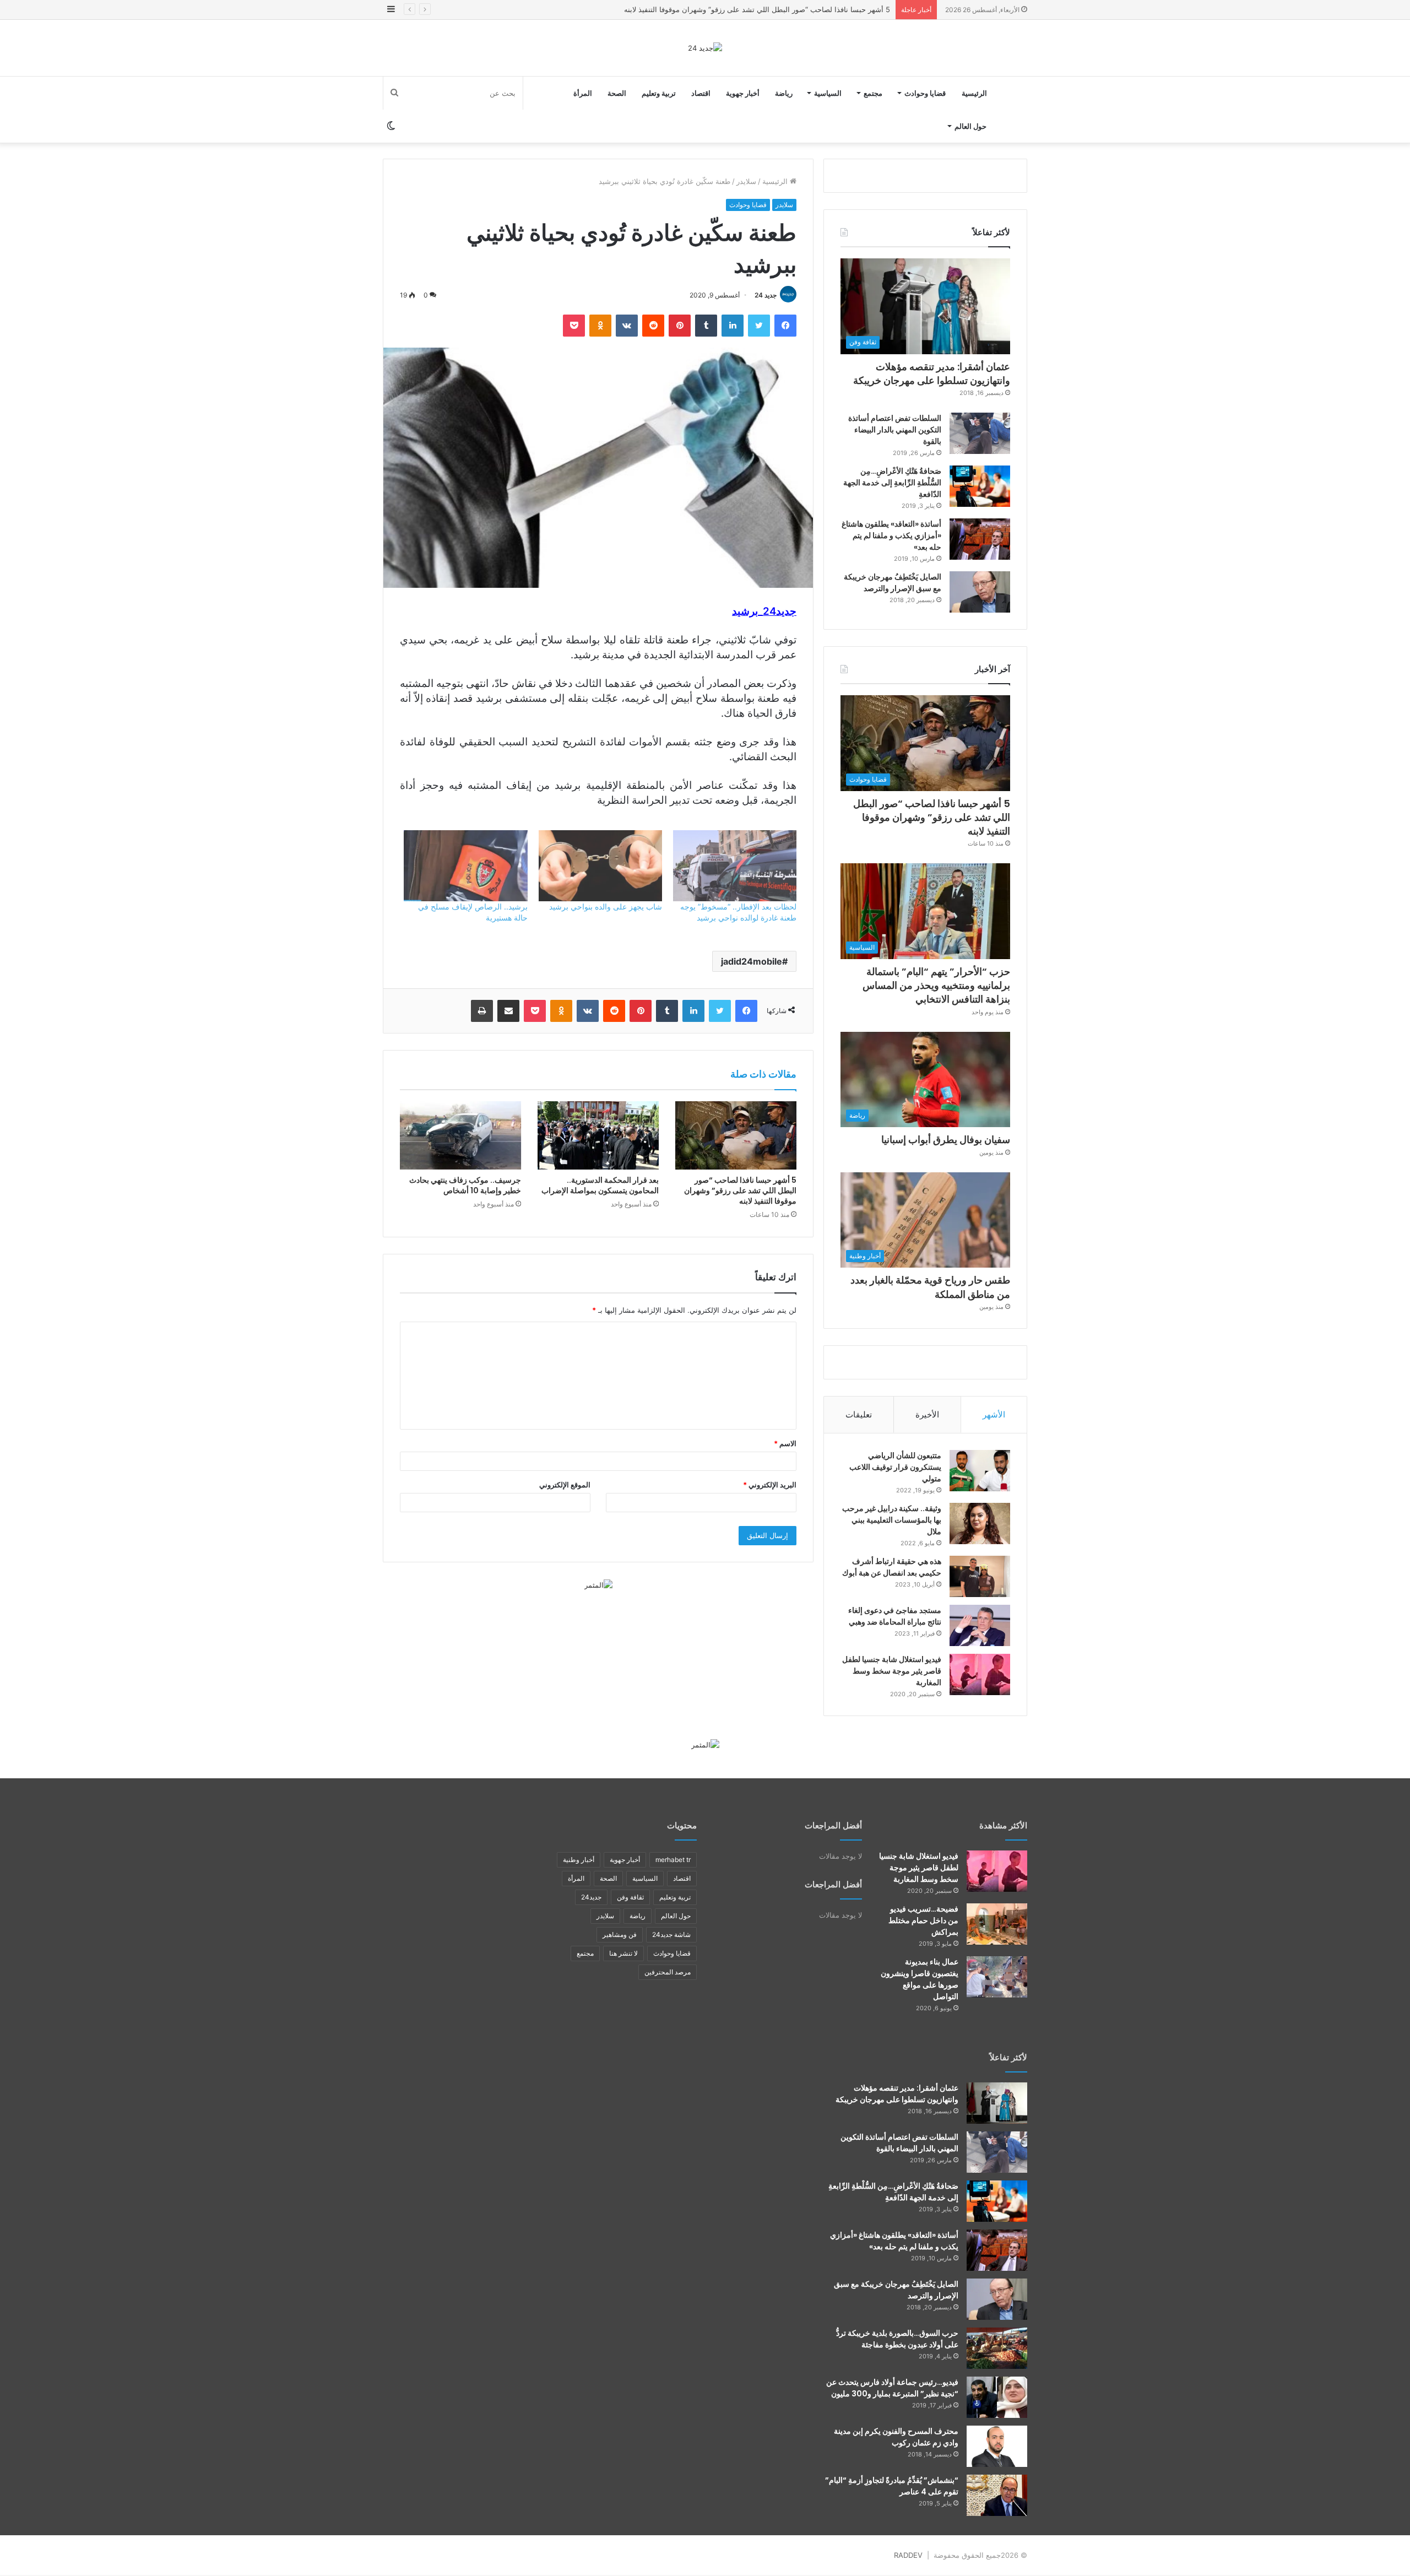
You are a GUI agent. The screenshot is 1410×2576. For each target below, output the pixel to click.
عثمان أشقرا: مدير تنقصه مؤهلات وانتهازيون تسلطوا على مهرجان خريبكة (932, 374)
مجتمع (873, 93)
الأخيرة (927, 1414)
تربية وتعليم (659, 93)
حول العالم (970, 126)
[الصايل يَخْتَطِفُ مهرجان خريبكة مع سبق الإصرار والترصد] (980, 592)
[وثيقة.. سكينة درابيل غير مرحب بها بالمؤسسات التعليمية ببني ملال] (980, 1524)
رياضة (784, 93)
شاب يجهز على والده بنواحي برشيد (606, 907)
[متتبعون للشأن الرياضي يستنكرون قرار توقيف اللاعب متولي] (980, 1471)
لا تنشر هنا (623, 1953)
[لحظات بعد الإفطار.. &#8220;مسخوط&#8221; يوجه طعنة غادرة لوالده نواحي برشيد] (735, 865)
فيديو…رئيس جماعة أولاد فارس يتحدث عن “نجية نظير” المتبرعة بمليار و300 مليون (892, 2388)
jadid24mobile (752, 961)
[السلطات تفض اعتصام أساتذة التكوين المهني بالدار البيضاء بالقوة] (980, 433)
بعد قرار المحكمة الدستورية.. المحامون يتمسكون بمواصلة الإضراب (600, 1185)
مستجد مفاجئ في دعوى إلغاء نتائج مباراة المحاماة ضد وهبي (895, 1616)
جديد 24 (766, 295)
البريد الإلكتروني (770, 1485)
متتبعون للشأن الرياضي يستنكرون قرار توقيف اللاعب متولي (895, 1467)
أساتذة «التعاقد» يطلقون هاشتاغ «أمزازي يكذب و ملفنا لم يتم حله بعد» (891, 535)
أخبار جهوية (743, 93)
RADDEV (908, 2555)
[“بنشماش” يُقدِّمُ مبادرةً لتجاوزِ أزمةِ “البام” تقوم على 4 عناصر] (997, 2495)
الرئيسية (974, 93)
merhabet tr (673, 1860)
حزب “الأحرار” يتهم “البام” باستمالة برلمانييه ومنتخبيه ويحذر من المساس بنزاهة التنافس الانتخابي (936, 985)
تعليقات (859, 1414)
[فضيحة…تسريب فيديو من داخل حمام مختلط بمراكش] (997, 1924)
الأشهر (994, 1414)
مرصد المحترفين (668, 1972)
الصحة (617, 93)
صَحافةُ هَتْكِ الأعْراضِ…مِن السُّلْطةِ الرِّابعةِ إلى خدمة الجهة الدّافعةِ (892, 483)
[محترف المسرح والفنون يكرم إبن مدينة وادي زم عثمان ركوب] (997, 2446)
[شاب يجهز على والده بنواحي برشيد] (600, 865)
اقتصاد (701, 93)
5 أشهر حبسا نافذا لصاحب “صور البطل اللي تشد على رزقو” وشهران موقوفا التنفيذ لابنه (740, 1190)
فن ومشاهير (620, 1934)
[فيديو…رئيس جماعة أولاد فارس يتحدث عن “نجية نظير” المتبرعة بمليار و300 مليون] (997, 2397)
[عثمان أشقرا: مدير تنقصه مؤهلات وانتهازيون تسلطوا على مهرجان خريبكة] (997, 2103)
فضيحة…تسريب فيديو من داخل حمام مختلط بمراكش (923, 1920)
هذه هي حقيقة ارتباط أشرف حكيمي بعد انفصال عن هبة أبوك (892, 1567)
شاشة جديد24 (671, 1934)
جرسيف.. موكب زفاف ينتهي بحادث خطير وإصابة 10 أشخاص (465, 1185)
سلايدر (746, 181)
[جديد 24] (705, 48)
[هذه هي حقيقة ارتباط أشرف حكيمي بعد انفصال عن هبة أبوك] (980, 1576)
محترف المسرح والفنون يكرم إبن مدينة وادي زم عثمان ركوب (896, 2437)
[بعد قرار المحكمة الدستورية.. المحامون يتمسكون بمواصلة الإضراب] (598, 1135)
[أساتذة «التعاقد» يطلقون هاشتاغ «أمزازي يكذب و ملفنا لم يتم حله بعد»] (980, 539)
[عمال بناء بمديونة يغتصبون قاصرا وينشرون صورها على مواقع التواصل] (997, 1977)
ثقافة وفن (630, 1897)
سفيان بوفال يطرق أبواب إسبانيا (946, 1140)
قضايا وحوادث (925, 93)
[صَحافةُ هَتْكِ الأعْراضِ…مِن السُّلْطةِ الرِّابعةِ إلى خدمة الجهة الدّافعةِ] (980, 486)
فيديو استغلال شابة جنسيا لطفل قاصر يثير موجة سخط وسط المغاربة (892, 1671)
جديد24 (591, 1897)
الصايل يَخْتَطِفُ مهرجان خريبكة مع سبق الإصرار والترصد (893, 583)
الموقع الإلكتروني (565, 1485)
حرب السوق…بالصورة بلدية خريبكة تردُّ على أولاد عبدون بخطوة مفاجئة (897, 2339)
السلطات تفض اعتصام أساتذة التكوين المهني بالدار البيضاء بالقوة (895, 430)
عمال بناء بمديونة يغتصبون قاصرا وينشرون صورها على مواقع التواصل (920, 1979)
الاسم (785, 1443)
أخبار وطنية (579, 1860)
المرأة (583, 93)
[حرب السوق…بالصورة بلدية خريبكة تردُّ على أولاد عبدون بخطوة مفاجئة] (997, 2348)
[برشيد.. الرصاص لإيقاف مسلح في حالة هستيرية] (465, 865)
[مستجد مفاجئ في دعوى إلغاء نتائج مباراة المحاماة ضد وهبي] (980, 1625)
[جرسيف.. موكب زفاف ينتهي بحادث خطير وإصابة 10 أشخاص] (460, 1135)
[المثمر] (598, 1584)
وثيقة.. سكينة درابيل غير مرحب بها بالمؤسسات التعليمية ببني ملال (892, 1520)
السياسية (828, 93)
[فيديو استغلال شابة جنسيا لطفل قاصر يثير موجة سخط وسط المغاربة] (980, 1674)
